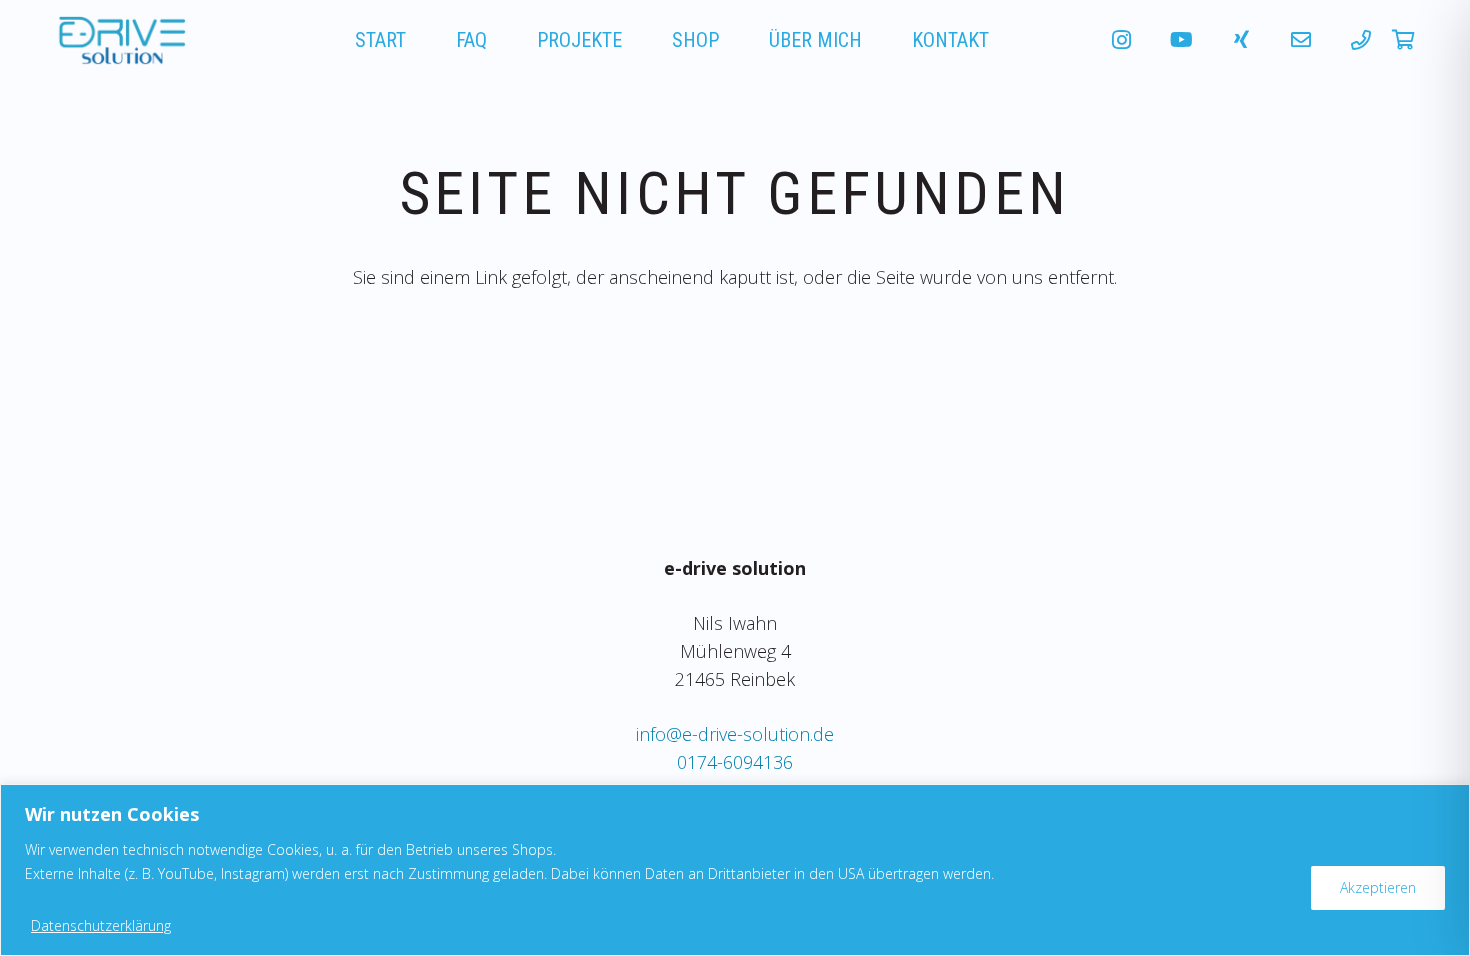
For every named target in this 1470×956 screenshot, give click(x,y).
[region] (735, 870)
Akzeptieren (1378, 887)
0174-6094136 (735, 762)
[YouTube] (1181, 40)
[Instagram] (1121, 40)
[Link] (119, 40)
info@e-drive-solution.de (735, 734)
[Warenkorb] (1403, 40)
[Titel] (1301, 40)
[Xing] (1241, 40)
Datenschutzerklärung (101, 925)
